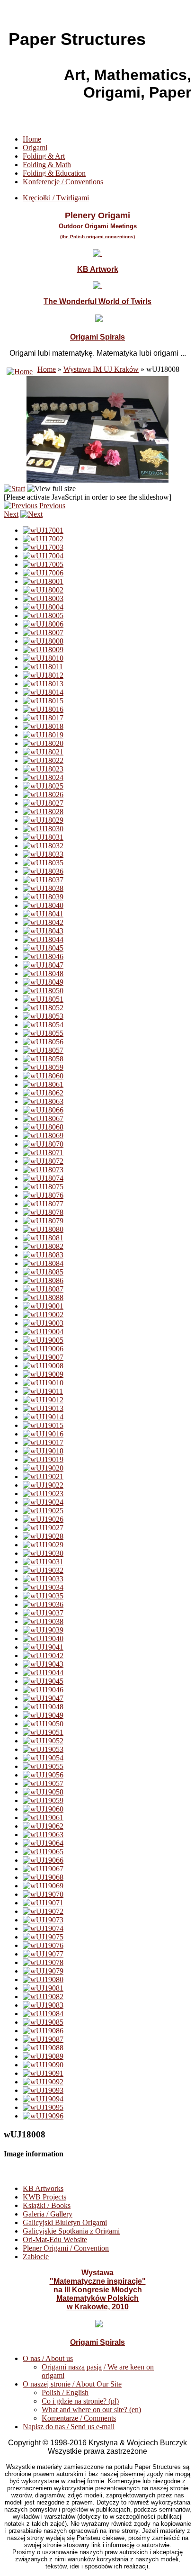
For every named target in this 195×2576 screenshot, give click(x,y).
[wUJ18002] (43, 590)
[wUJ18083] (43, 1255)
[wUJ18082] (43, 1246)
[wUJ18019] (43, 735)
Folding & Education (54, 173)
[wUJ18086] (43, 1280)
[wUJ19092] (43, 2082)
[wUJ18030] (43, 829)
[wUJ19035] (43, 1596)
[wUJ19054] (43, 1758)
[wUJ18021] (43, 752)
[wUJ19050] (43, 1724)
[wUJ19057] (43, 1783)
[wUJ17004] (43, 556)
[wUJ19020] (43, 1468)
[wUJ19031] (43, 1562)
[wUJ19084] (43, 2014)
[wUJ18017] (43, 718)
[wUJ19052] (43, 1741)
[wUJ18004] (43, 607)
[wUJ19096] (43, 2116)
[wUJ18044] (43, 939)
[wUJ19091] (43, 2073)
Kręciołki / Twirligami (56, 198)
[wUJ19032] (43, 1570)
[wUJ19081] (43, 1988)
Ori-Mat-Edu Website (55, 2239)
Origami (35, 148)
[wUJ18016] (43, 709)
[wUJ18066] (43, 1110)
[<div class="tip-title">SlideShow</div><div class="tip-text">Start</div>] (14, 489)
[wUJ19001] (43, 1306)
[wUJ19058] (43, 1792)
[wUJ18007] (43, 633)
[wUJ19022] (43, 1485)
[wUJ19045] (43, 1681)
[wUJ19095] (43, 2107)
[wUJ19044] (43, 1673)
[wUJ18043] (43, 931)
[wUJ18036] (43, 871)
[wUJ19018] (43, 1451)
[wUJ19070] (43, 1894)
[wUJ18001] (43, 581)
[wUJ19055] (43, 1766)
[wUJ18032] (43, 846)
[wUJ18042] (43, 922)
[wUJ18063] (43, 1101)
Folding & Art (44, 156)
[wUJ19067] (43, 1869)
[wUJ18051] (43, 999)
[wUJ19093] (43, 2090)
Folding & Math (47, 165)
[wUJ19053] (43, 1749)
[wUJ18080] (43, 1229)
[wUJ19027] (43, 1528)
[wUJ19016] (43, 1434)
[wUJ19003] (43, 1323)
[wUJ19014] (43, 1417)
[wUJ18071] (43, 1153)
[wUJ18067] (43, 1118)
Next (11, 514)
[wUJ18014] (43, 692)
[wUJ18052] (43, 1008)
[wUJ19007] (43, 1357)
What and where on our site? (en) (91, 2410)
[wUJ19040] (43, 1638)
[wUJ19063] (43, 1835)
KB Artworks (43, 2188)
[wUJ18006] (43, 624)
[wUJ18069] (43, 1135)
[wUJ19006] (43, 1349)
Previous (52, 506)
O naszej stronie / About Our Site (72, 2384)
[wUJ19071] (43, 1903)
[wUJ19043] (43, 1664)
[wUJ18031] (43, 837)
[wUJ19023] (43, 1494)
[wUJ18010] (43, 658)
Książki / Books (47, 2205)
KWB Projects (44, 2197)
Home (32, 139)
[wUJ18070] (43, 1144)
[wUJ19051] (43, 1732)
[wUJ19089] (43, 2056)
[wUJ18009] (43, 650)
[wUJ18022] (43, 760)
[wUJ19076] (43, 1945)
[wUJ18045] (43, 948)
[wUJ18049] (43, 982)
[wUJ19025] (43, 1511)
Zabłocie (36, 2257)
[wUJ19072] (43, 1911)
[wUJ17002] (43, 539)
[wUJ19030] (43, 1553)
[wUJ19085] (43, 2022)
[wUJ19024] (43, 1502)
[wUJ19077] (43, 1954)
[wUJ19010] (43, 1383)
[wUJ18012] (43, 675)
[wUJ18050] (43, 991)
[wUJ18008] (43, 641)
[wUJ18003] (43, 598)
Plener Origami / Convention (66, 2248)
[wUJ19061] (43, 1818)
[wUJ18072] (43, 1161)
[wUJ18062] (43, 1093)
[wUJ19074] (43, 1928)
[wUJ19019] (43, 1459)
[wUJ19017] (43, 1442)
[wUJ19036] (43, 1604)
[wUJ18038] (43, 888)
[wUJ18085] (43, 1272)
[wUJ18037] (43, 880)
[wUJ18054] (43, 1025)
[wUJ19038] (43, 1621)
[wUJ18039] (43, 897)
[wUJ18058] (43, 1059)
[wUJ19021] (43, 1476)
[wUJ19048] (43, 1707)
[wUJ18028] (43, 812)
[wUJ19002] (43, 1315)
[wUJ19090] (43, 2065)
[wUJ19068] (43, 1877)
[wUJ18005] (43, 615)
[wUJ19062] (43, 1826)
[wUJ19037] (43, 1613)
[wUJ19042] (43, 1656)
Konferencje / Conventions (63, 182)
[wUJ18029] (43, 820)
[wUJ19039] (43, 1630)
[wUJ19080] (43, 1979)
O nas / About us (48, 2358)
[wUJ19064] (43, 1843)
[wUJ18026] (43, 794)
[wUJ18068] (43, 1127)
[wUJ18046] (43, 956)
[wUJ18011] (43, 667)
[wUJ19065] (43, 1852)
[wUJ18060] (43, 1076)
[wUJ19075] (43, 1937)
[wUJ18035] (43, 863)
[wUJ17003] (43, 547)
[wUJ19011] (43, 1391)
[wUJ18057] (43, 1050)
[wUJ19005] (43, 1340)
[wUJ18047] (43, 965)
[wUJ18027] (43, 803)
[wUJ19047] (43, 1698)
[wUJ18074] (43, 1178)
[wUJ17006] (43, 573)
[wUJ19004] (43, 1332)
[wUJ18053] (43, 1016)
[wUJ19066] (43, 1860)
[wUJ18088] (43, 1297)
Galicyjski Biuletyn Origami (65, 2222)
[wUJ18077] (43, 1204)
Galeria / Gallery (48, 2214)
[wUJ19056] (43, 1775)
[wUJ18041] (43, 914)
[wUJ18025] (43, 786)
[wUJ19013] (43, 1408)
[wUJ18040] (43, 905)
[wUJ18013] (43, 684)
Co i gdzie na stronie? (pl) (80, 2401)
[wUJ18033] (43, 854)
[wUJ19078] (43, 1962)
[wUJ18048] (43, 974)
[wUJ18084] (43, 1263)
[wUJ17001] (43, 530)
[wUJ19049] (43, 1715)
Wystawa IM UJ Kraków (101, 369)
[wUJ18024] (43, 777)
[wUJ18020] (43, 743)
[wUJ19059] (43, 1800)
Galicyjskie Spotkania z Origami (71, 2231)
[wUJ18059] (43, 1067)
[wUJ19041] (43, 1647)
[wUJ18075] (43, 1187)
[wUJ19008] (43, 1366)
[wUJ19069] (43, 1886)
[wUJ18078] (43, 1212)
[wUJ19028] (43, 1536)
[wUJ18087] (43, 1289)
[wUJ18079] (43, 1221)
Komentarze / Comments (79, 2418)
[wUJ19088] (43, 2048)
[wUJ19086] (43, 2031)
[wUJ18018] (43, 726)
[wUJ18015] (43, 701)
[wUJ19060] (43, 1809)
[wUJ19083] (43, 2005)
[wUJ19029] (43, 1545)
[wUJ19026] (43, 1519)
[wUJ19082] (43, 1997)
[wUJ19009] (43, 1374)
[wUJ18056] (43, 1042)
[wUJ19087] (43, 2039)
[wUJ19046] (43, 1690)
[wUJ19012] (43, 1400)
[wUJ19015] (43, 1425)
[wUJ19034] (43, 1587)
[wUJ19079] (43, 1971)
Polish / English (65, 2392)
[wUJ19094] (43, 2099)
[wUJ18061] (43, 1084)
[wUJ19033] (43, 1579)
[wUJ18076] (43, 1195)
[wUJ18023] (43, 769)
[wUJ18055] (43, 1033)
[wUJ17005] (43, 564)
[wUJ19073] (43, 1920)
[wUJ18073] (43, 1170)
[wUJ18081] (43, 1238)
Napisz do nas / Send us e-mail (69, 2427)
